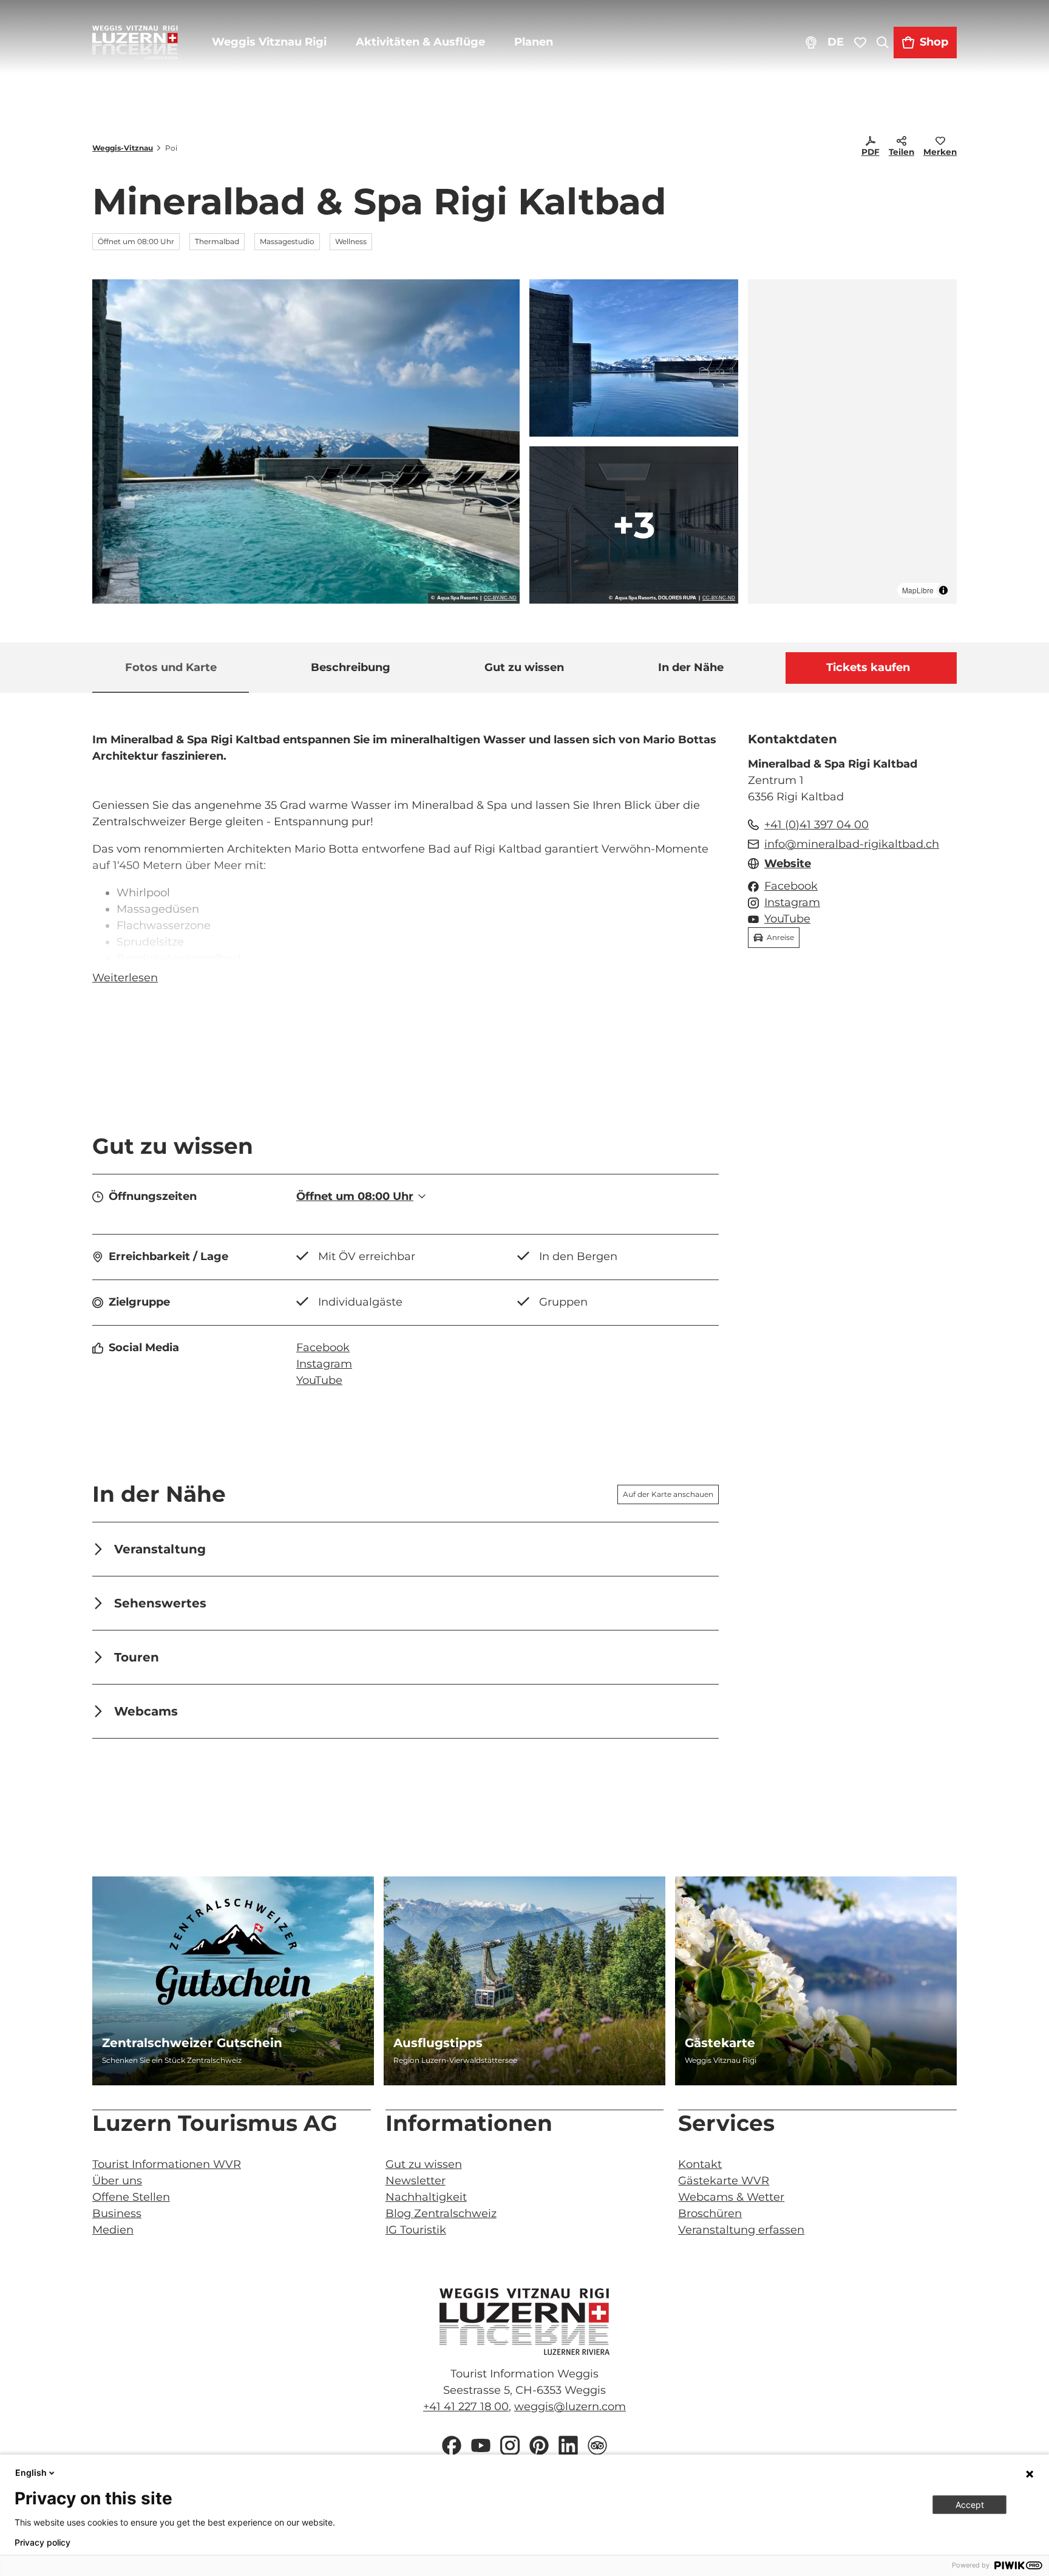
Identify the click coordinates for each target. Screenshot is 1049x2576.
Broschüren (710, 2213)
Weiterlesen (125, 978)
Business (117, 2213)
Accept (970, 2505)
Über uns (117, 2181)
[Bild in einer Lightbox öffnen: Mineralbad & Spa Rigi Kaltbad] (306, 441)
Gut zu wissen (424, 2164)
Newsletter (416, 2181)
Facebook (323, 1348)
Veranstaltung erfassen (741, 2230)
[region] (852, 441)
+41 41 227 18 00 (466, 2407)
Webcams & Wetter (731, 2197)
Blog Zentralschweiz (441, 2213)
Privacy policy (42, 2543)
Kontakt (700, 2164)
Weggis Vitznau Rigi (269, 42)
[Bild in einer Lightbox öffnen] (524, 2322)
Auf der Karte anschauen (668, 1494)
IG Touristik (416, 2230)
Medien (113, 2230)
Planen (534, 42)
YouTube (319, 1380)
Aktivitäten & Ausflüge (420, 42)
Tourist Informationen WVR (167, 2164)
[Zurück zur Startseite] (135, 43)
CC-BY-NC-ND (500, 598)
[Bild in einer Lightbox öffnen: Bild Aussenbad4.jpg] (634, 358)
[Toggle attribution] (943, 590)
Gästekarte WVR (724, 2181)
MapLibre (918, 590)
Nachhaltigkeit (426, 2197)
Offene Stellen (131, 2197)
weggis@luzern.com (570, 2407)
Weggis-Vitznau (123, 148)
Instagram (324, 1364)
